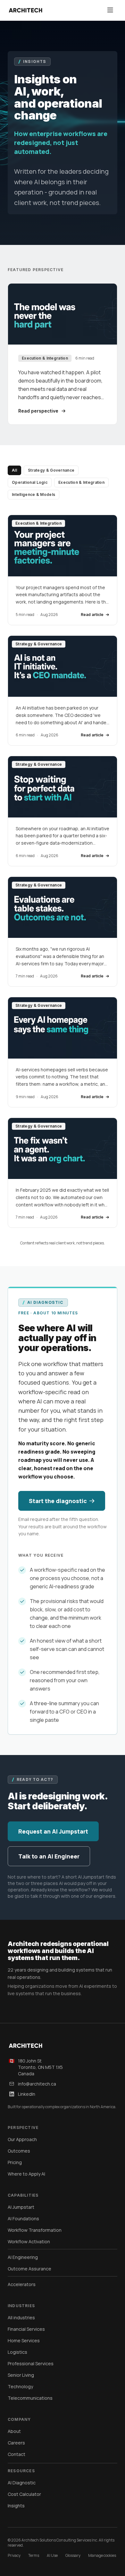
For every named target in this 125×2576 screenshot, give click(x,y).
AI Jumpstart (21, 2207)
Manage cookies (102, 2556)
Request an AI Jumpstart (53, 1831)
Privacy (14, 2556)
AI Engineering (23, 2257)
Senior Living (21, 2375)
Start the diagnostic (58, 1501)
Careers (16, 2443)
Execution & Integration (81, 482)
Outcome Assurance (29, 2269)
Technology (20, 2386)
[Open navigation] (110, 10)
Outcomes (19, 2151)
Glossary (73, 2556)
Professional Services (31, 2363)
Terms (34, 2556)
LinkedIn (27, 2094)
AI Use (52, 2556)
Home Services (24, 2340)
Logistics (17, 2352)
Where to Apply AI (26, 2174)
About (14, 2431)
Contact (17, 2454)
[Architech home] (25, 10)
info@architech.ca (37, 2084)
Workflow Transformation (35, 2230)
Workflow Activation (29, 2242)
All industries (21, 2318)
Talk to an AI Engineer (49, 1856)
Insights (16, 2506)
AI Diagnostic (22, 2483)
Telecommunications (30, 2398)
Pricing (15, 2162)
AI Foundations (23, 2219)
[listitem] (63, 570)
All (14, 470)
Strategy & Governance (51, 470)
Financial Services (26, 2329)
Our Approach (22, 2139)
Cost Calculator (24, 2494)
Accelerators (22, 2284)
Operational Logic (30, 482)
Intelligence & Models (33, 494)
